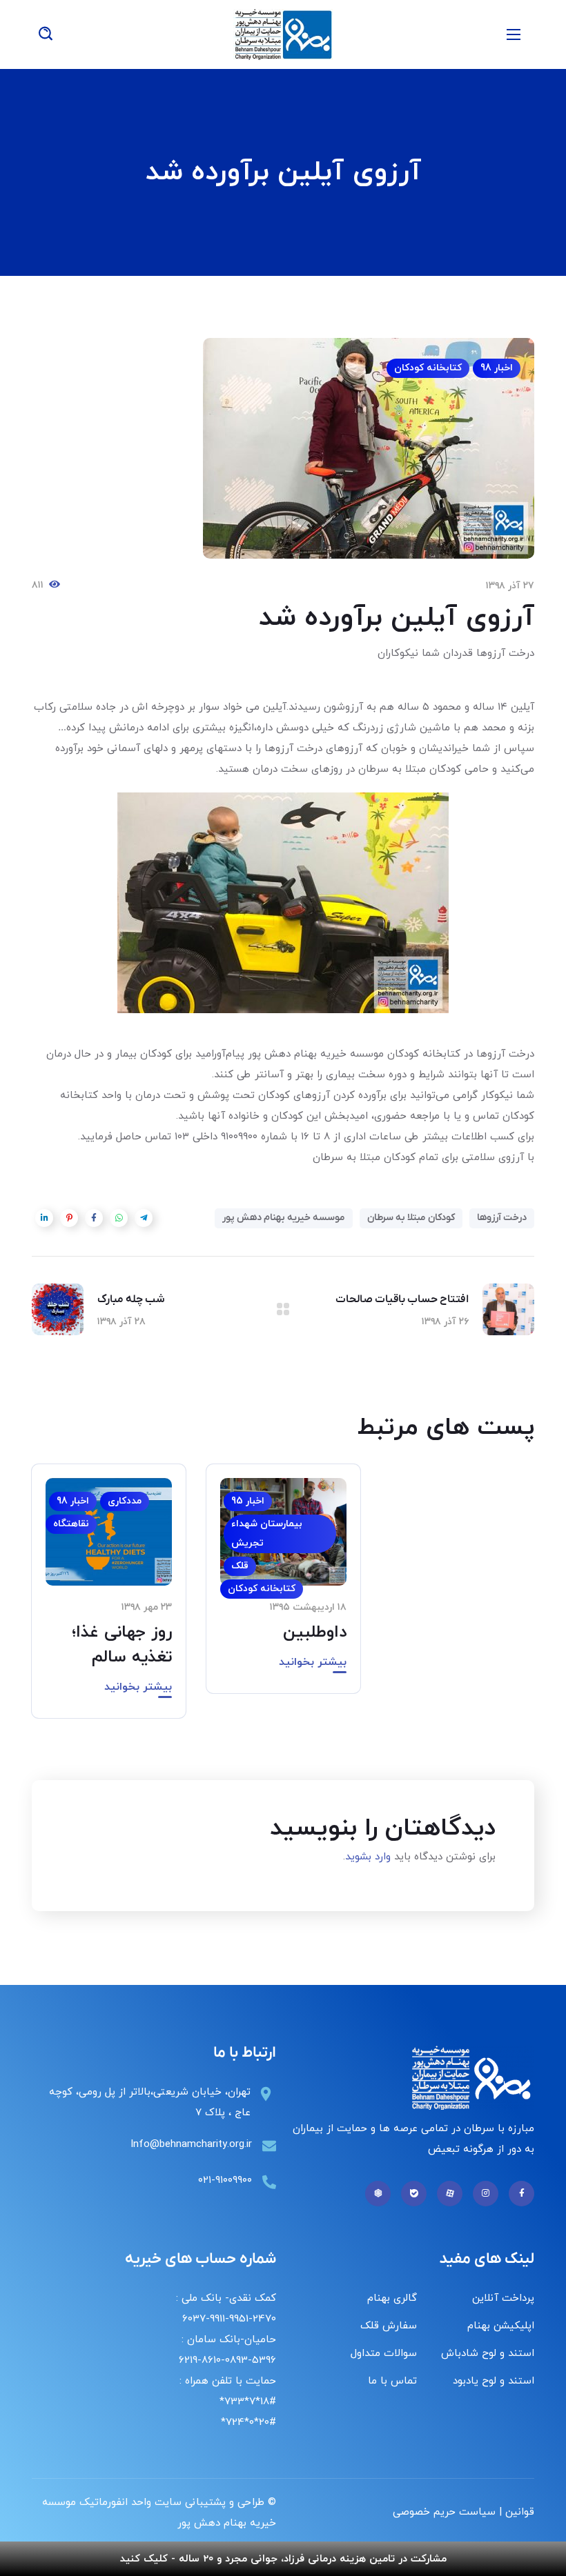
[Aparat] (450, 2194)
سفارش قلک (389, 2326)
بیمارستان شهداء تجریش (267, 1534)
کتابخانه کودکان (428, 368)
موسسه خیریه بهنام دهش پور (284, 1218)
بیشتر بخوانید (313, 1662)
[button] (46, 34)
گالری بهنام (392, 2298)
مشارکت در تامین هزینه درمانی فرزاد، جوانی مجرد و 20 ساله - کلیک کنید (283, 2559)
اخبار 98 (497, 368)
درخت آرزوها (502, 1218)
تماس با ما (392, 2381)
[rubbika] (378, 2194)
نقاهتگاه (71, 1524)
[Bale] (414, 2194)
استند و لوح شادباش (488, 2354)
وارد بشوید (368, 1857)
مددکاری (125, 1501)
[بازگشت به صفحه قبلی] (283, 1309)
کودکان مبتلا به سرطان (411, 1218)
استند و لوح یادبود (494, 2381)
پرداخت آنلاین (503, 2298)
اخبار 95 (248, 1501)
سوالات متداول (384, 2354)
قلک (240, 1566)
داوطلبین (315, 1633)
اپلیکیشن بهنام (501, 2326)
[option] (283, 1589)
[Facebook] (521, 2194)
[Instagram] (486, 2194)
